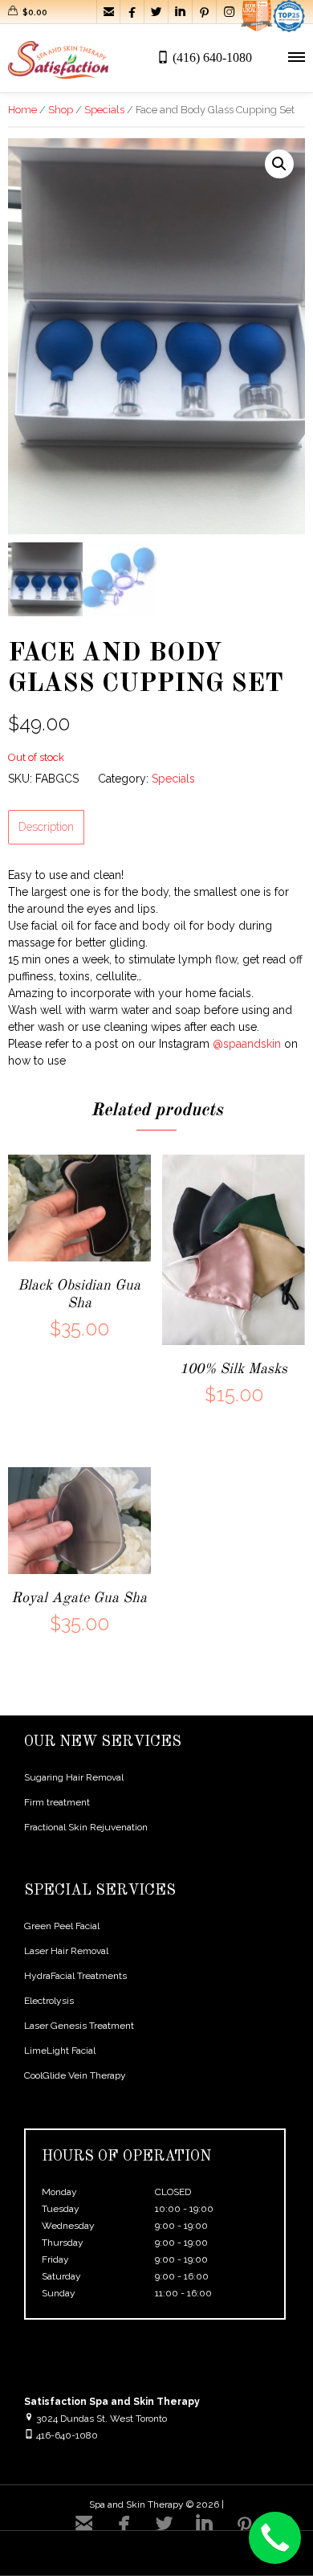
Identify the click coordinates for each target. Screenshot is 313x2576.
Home (22, 110)
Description (46, 827)
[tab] (46, 827)
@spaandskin (247, 1044)
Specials (104, 110)
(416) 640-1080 (212, 57)
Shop (61, 110)
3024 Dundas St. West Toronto (100, 2419)
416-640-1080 (67, 2435)
